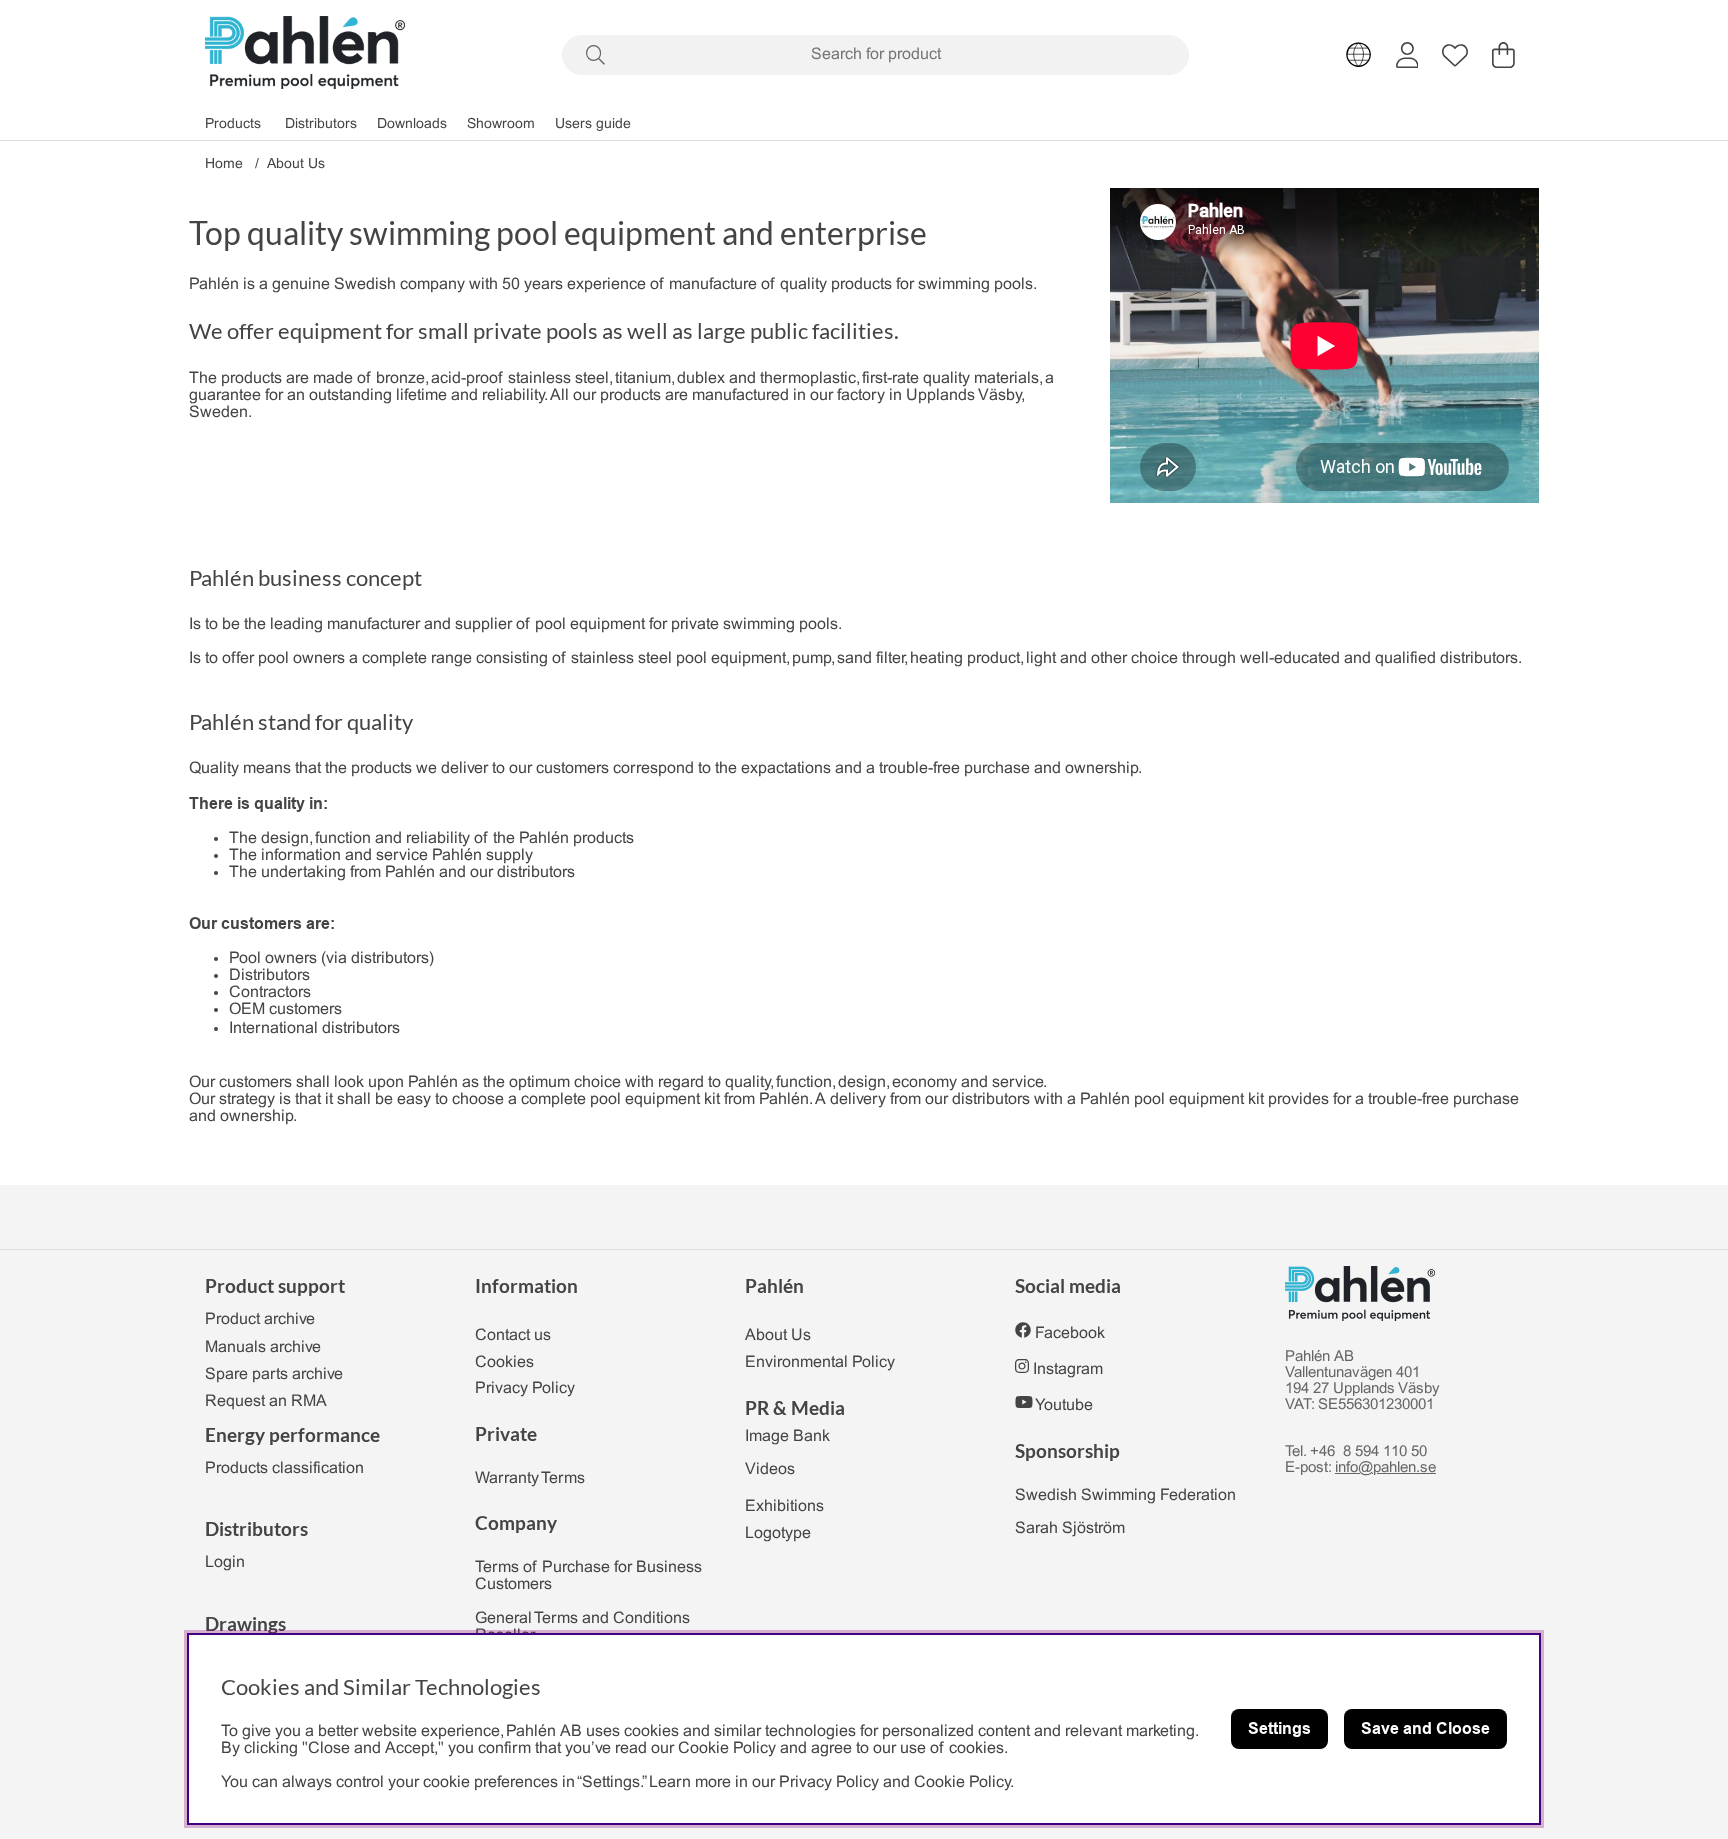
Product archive (260, 1319)
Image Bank (787, 1436)
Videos (770, 1469)
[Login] (1407, 55)
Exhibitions (784, 1506)
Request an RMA (266, 1401)
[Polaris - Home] (305, 54)
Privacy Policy (525, 1388)
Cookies (504, 1362)
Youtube (1064, 1405)
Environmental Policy (820, 1362)
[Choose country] (1359, 55)
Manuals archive (263, 1347)
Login (225, 1562)
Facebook (1070, 1333)
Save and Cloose (1425, 1728)
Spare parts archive (274, 1374)
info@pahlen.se (1385, 1468)
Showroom (501, 124)
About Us (296, 164)
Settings (1279, 1728)
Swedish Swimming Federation (1125, 1495)
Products (233, 124)
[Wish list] (1455, 55)
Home (224, 164)
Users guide (593, 124)
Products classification (284, 1468)
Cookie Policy (962, 1782)
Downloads (412, 124)
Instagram (1068, 1369)
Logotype (778, 1533)
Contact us (513, 1335)
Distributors (321, 124)
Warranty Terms (530, 1478)
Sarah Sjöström (1070, 1528)
